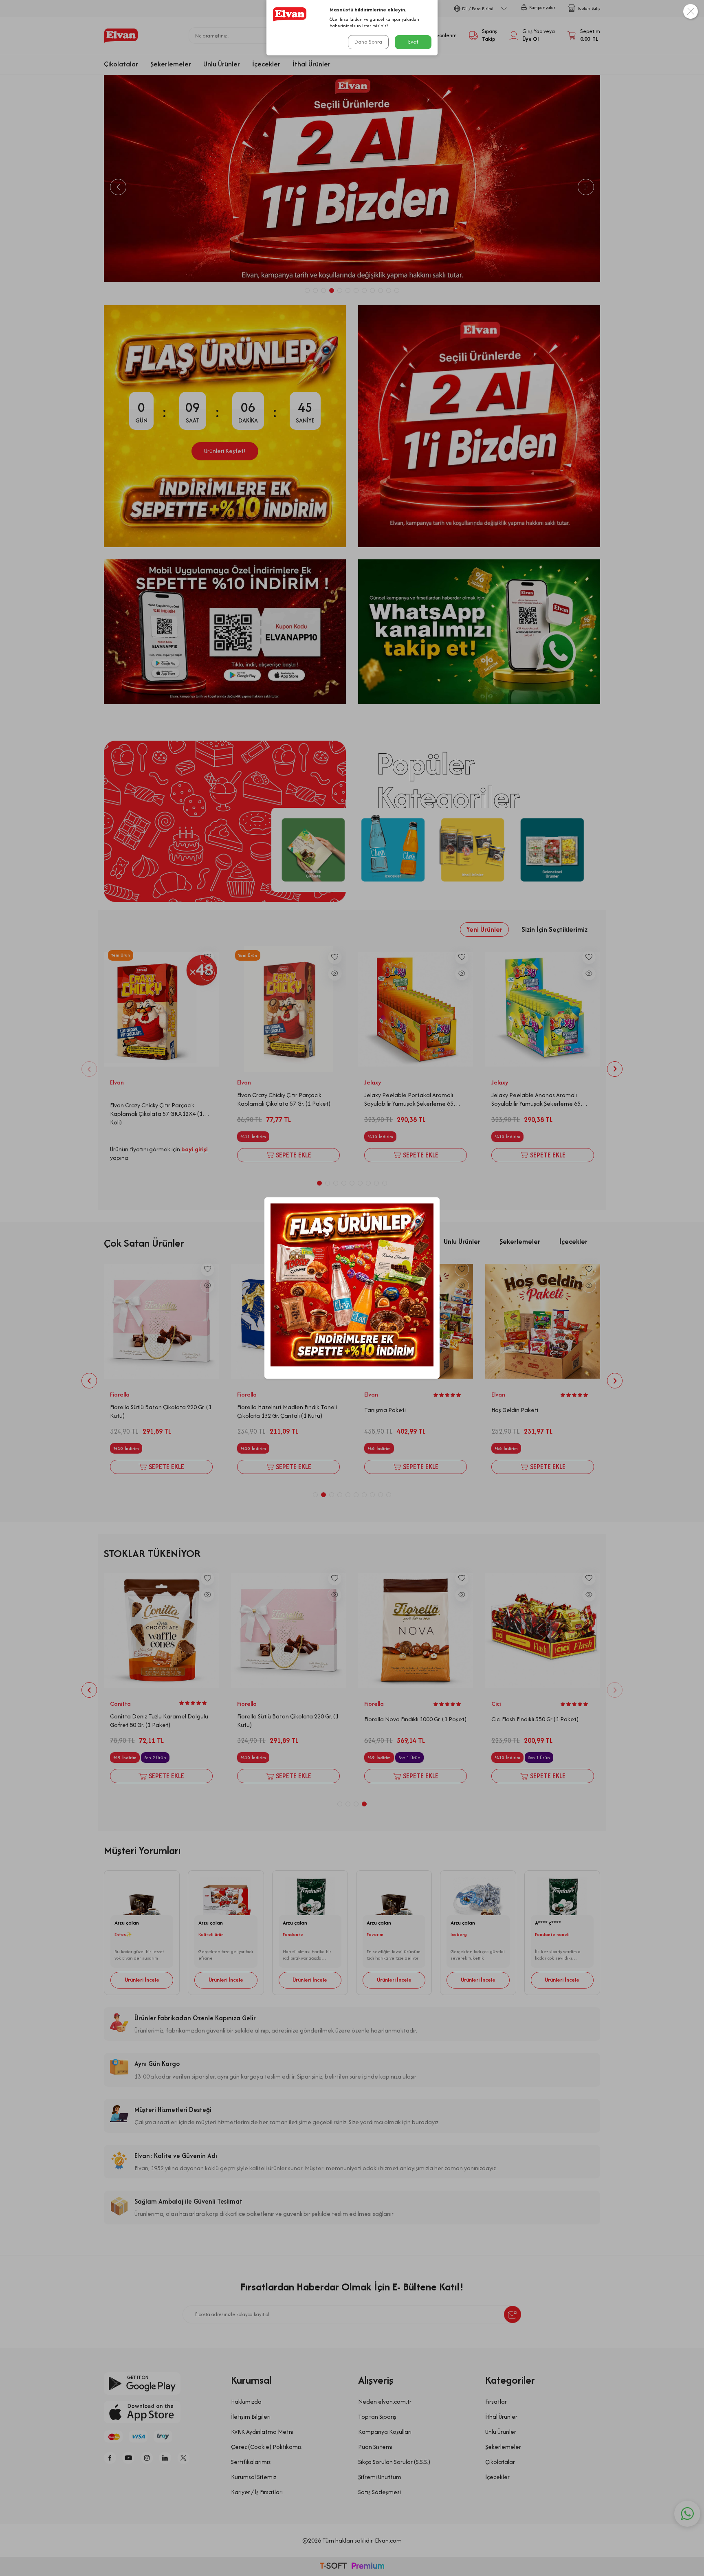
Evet (413, 42)
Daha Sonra (368, 42)
